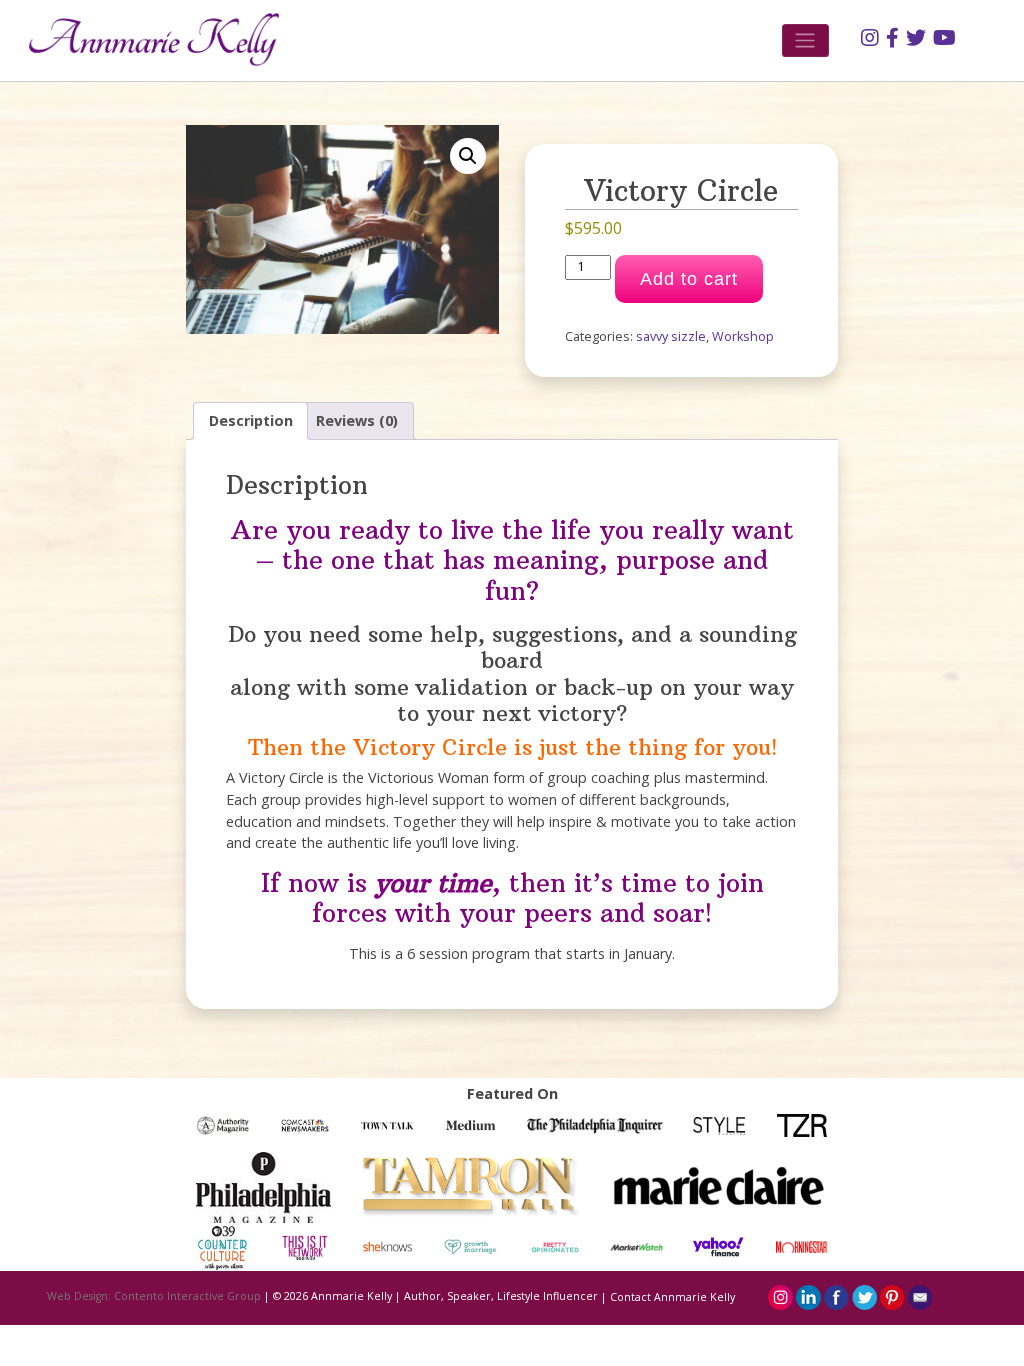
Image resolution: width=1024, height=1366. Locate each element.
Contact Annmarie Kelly (672, 1297)
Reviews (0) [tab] (357, 420)
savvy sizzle (671, 336)
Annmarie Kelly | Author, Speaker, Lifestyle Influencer (454, 1297)
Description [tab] (251, 420)
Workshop (743, 336)
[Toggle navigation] (805, 40)
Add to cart (689, 279)
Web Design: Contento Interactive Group (154, 1297)
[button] (468, 156)
